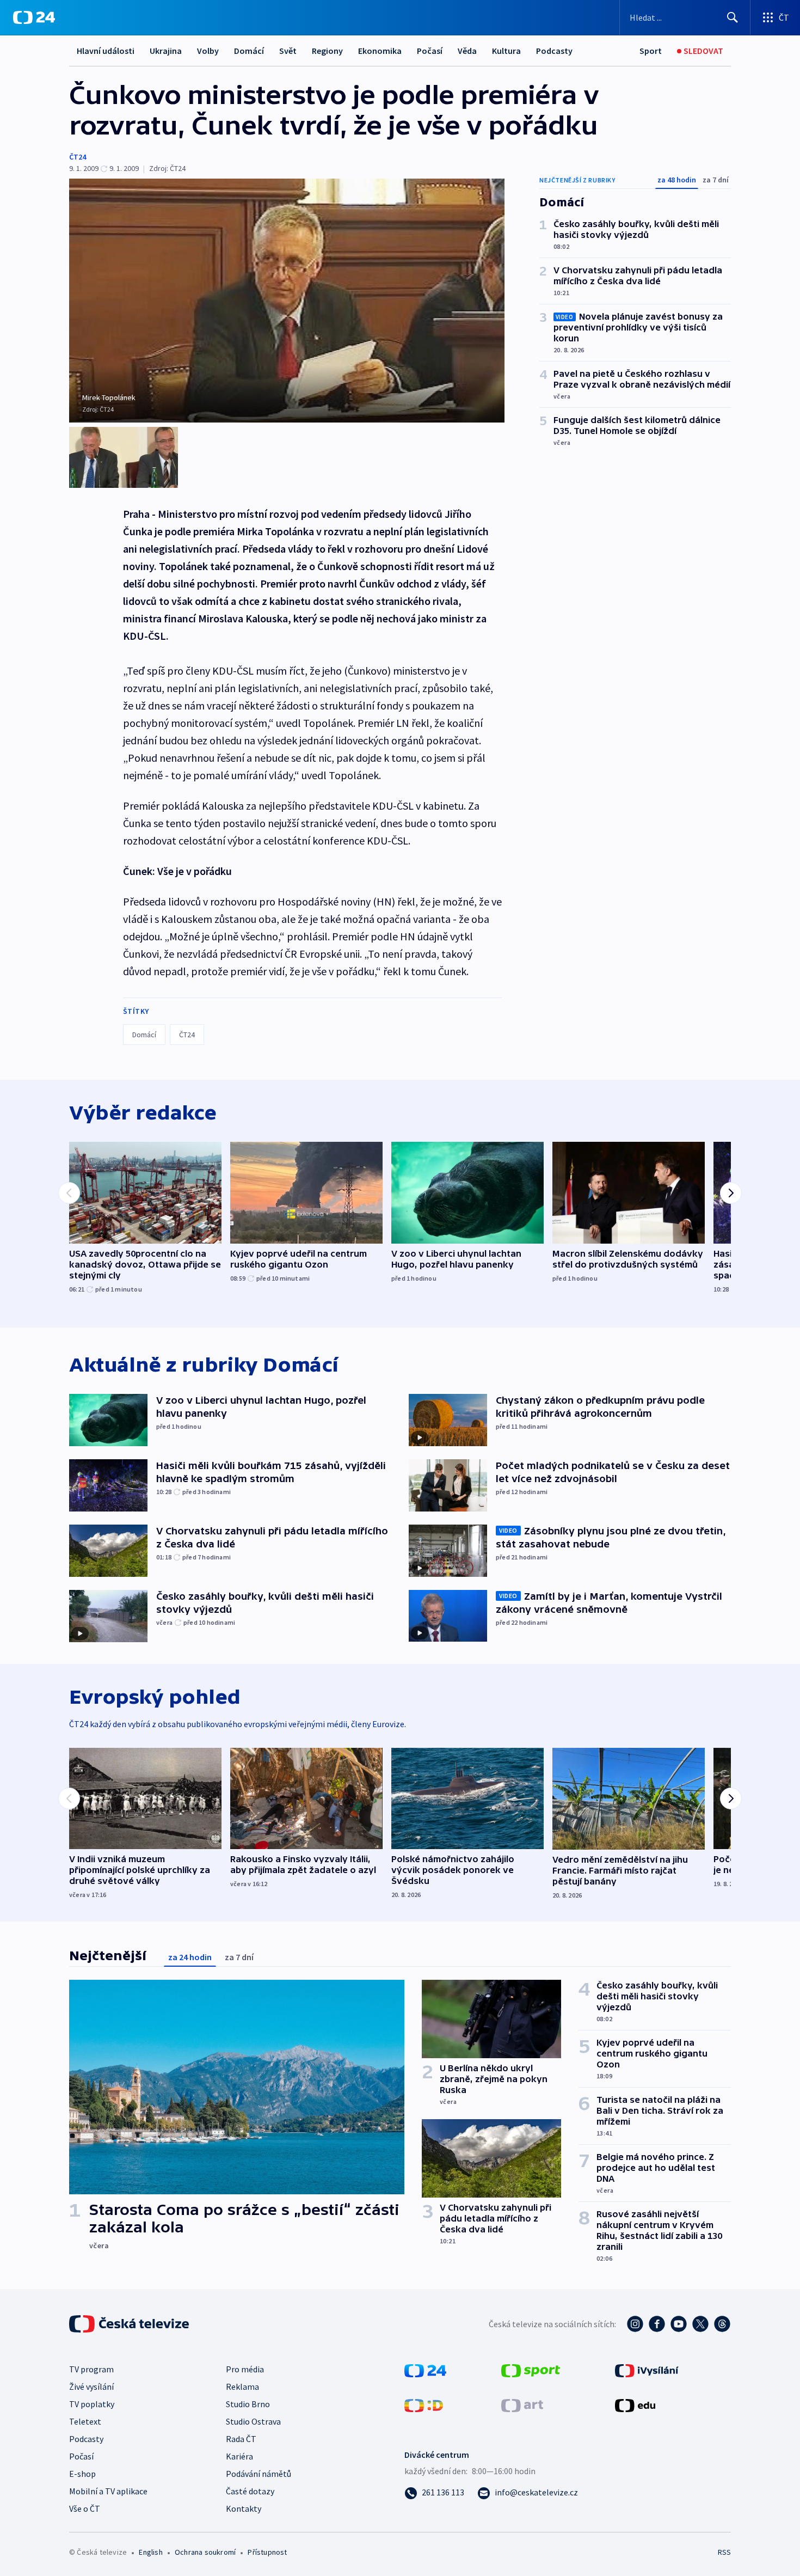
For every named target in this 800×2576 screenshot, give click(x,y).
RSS (724, 2552)
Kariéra (239, 2456)
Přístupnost (267, 2552)
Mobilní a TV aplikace (108, 2491)
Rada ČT (241, 2439)
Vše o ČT (85, 2508)
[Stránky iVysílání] (647, 2370)
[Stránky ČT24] (425, 2370)
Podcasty (554, 51)
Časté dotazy (250, 2491)
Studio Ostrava (253, 2421)
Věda (467, 51)
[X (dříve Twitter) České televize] (700, 2324)
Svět (288, 51)
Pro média (245, 2369)
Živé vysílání (91, 2387)
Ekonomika (380, 51)
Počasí (430, 51)
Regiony (327, 51)
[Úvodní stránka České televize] (130, 2324)
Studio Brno (248, 2404)
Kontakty (244, 2508)
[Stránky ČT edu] (635, 2404)
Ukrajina (166, 51)
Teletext (85, 2421)
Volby (208, 51)
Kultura (506, 51)
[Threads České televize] (722, 2324)
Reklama (242, 2387)
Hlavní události (106, 51)
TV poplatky (92, 2404)
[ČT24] (34, 17)
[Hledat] (733, 17)
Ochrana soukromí (205, 2552)
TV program (91, 2369)
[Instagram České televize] (635, 2324)
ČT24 (78, 157)
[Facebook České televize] (657, 2324)
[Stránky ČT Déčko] (424, 2404)
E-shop (82, 2474)
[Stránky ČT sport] (531, 2370)
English (150, 2552)
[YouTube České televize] (679, 2324)
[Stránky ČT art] (522, 2404)
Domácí (249, 51)
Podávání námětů (259, 2474)
